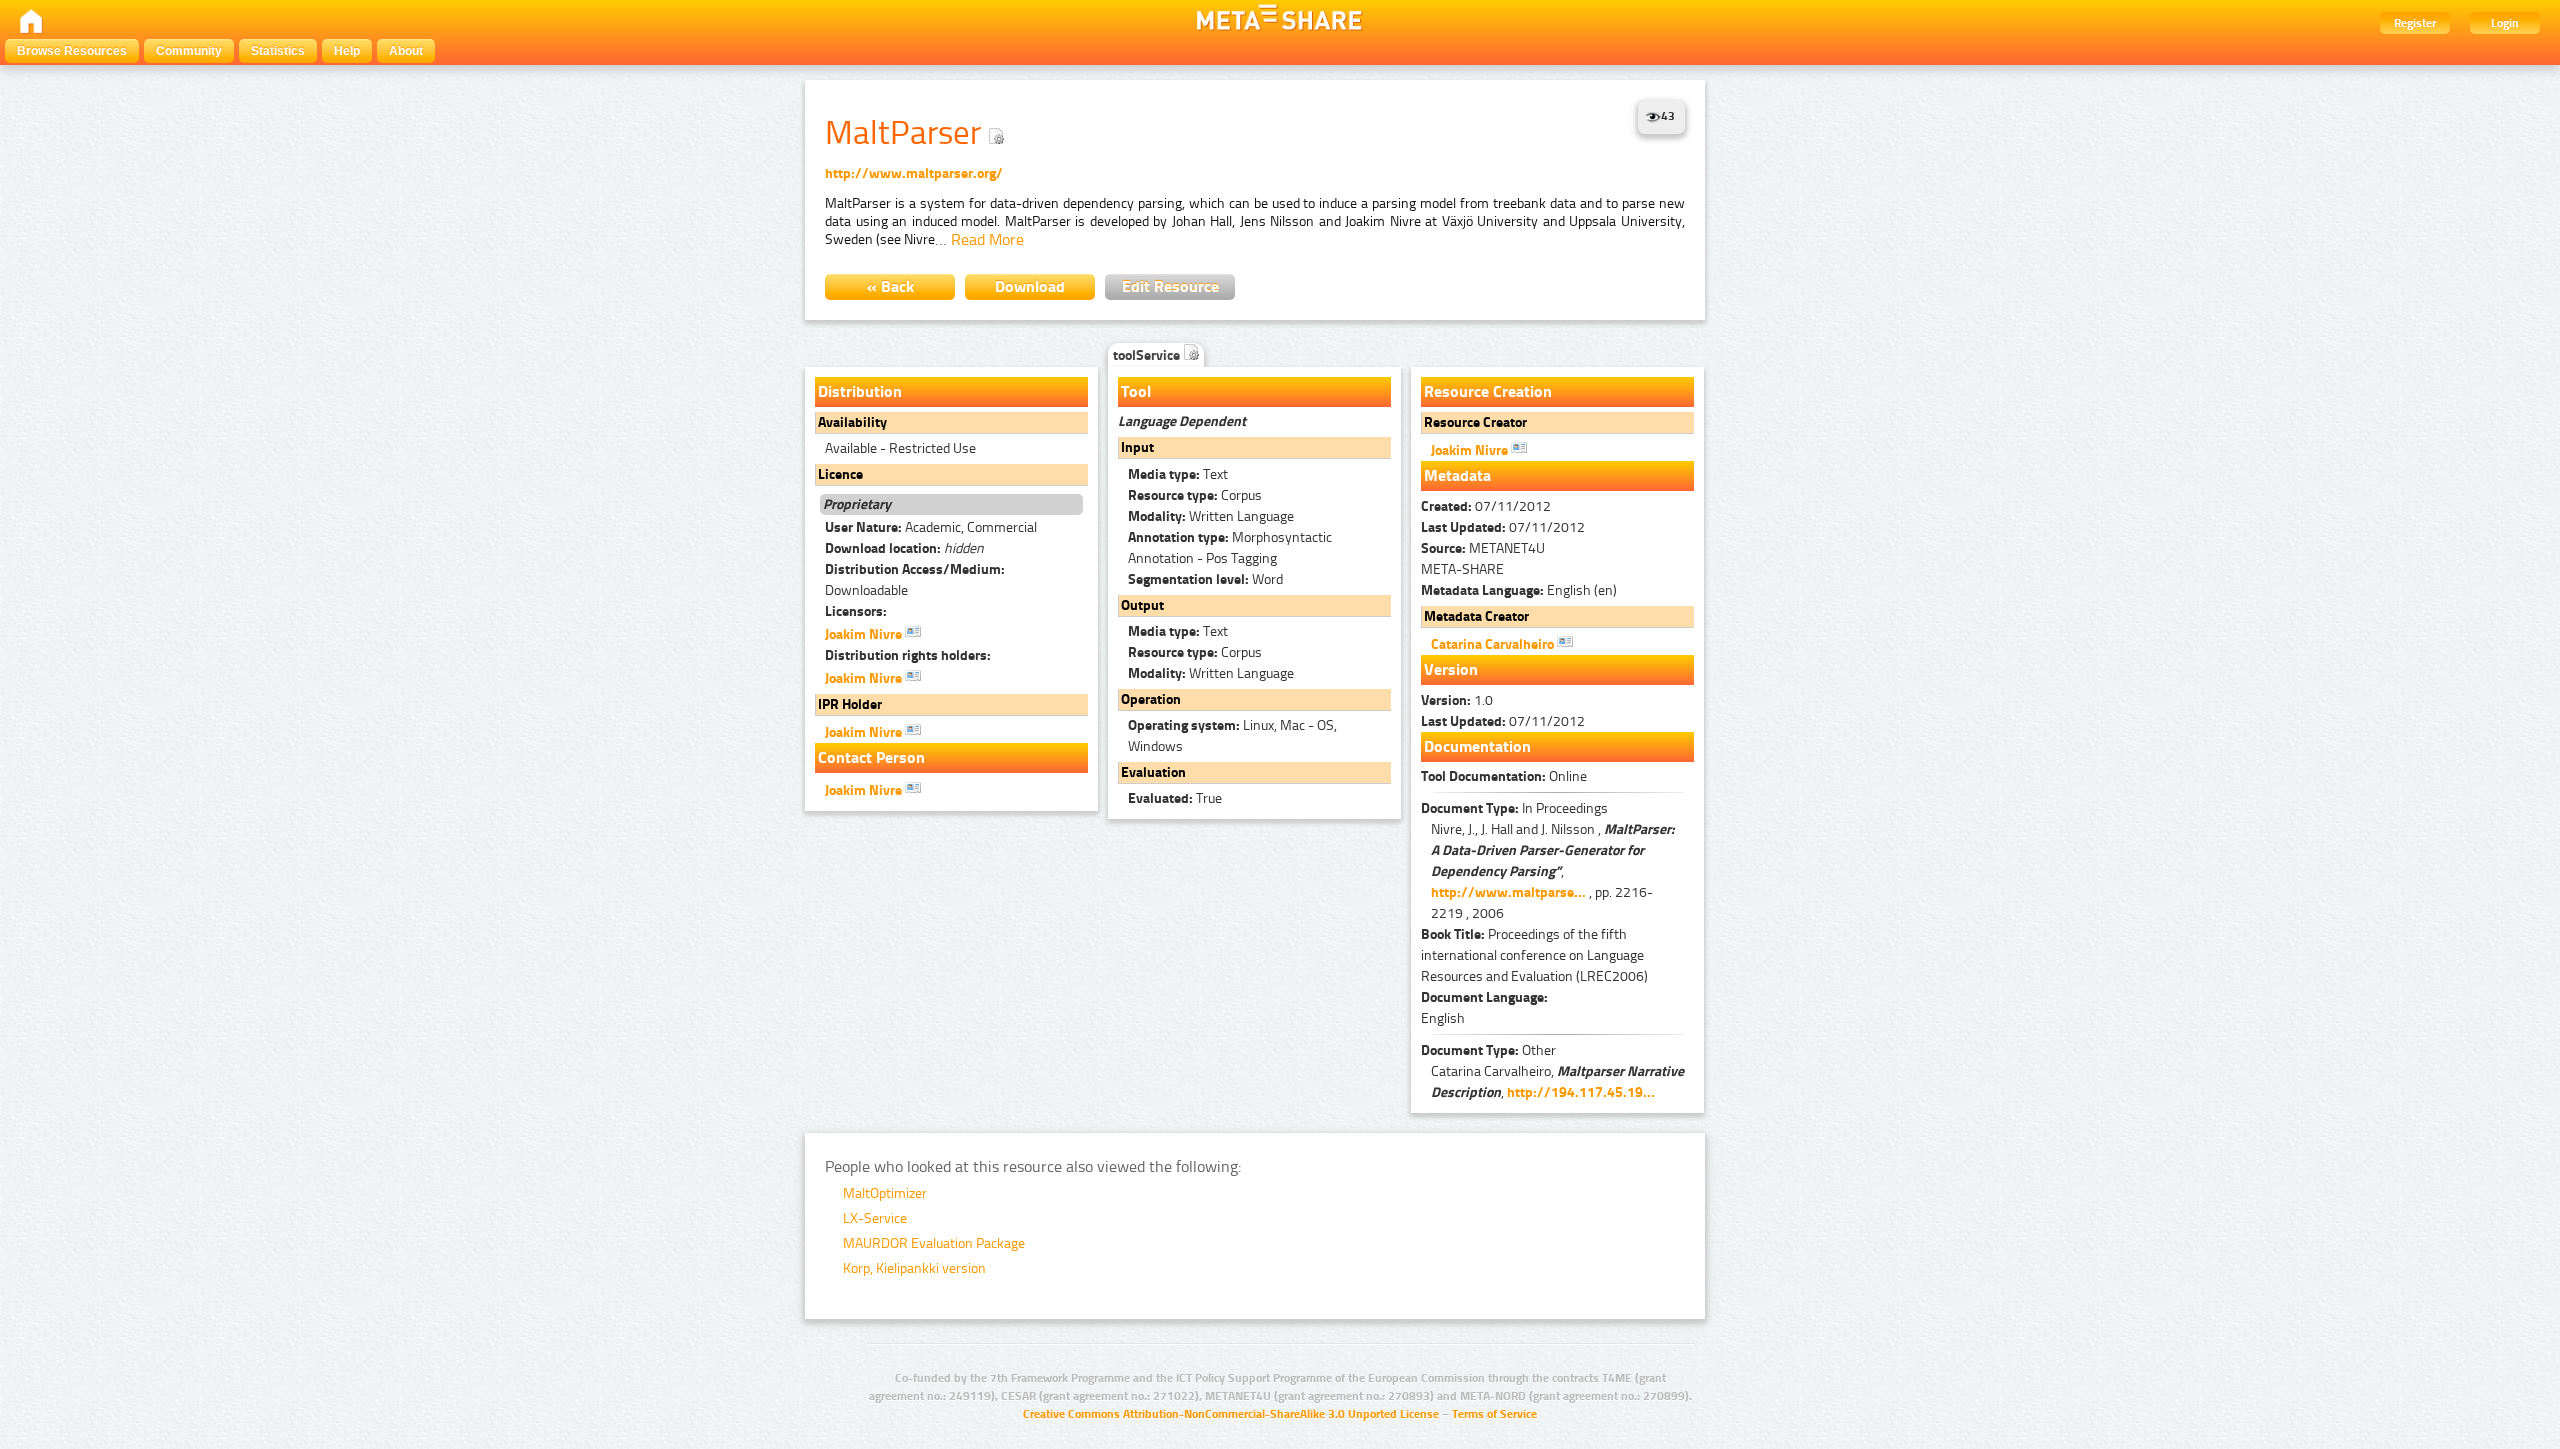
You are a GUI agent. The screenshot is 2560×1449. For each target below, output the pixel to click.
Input (1137, 447)
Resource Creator (1475, 422)
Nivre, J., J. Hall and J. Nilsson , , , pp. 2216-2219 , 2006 (1553, 871)
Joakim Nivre (865, 634)
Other (1488, 1050)
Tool (1136, 391)
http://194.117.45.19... (1581, 1092)
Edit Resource (1170, 286)
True (1175, 798)
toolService (1148, 355)
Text (1178, 474)
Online (1504, 776)
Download (1030, 286)
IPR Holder (850, 704)
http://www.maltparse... (1508, 892)
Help (347, 51)
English (1443, 1018)
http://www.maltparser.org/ (914, 173)
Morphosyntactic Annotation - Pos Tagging (1230, 548)
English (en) (1519, 590)
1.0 (1457, 700)
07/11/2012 (1486, 506)
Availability (852, 422)
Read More (987, 239)
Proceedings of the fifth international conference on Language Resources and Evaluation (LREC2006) (1534, 955)
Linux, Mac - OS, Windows (1232, 736)
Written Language (1211, 516)
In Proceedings (1514, 808)
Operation (1151, 699)
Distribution (860, 391)
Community (189, 51)
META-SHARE (1462, 569)
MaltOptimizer (885, 1193)
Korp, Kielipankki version (914, 1268)
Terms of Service (1494, 1414)
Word (1205, 579)
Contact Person (871, 757)
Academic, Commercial (931, 527)
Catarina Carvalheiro (1494, 644)
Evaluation (1153, 772)
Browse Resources (72, 51)
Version (1451, 669)
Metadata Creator (1476, 616)
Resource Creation (1488, 391)
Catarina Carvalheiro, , (1557, 1082)
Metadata (1457, 475)
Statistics (278, 51)
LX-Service (875, 1218)
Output (1142, 605)
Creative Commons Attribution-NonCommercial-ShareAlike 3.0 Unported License (1231, 1414)
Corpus (1195, 495)
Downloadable (915, 580)
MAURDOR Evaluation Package (934, 1243)
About (406, 51)
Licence (840, 474)
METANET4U (1483, 548)
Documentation (1477, 746)
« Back (890, 286)
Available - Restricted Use (900, 448)
